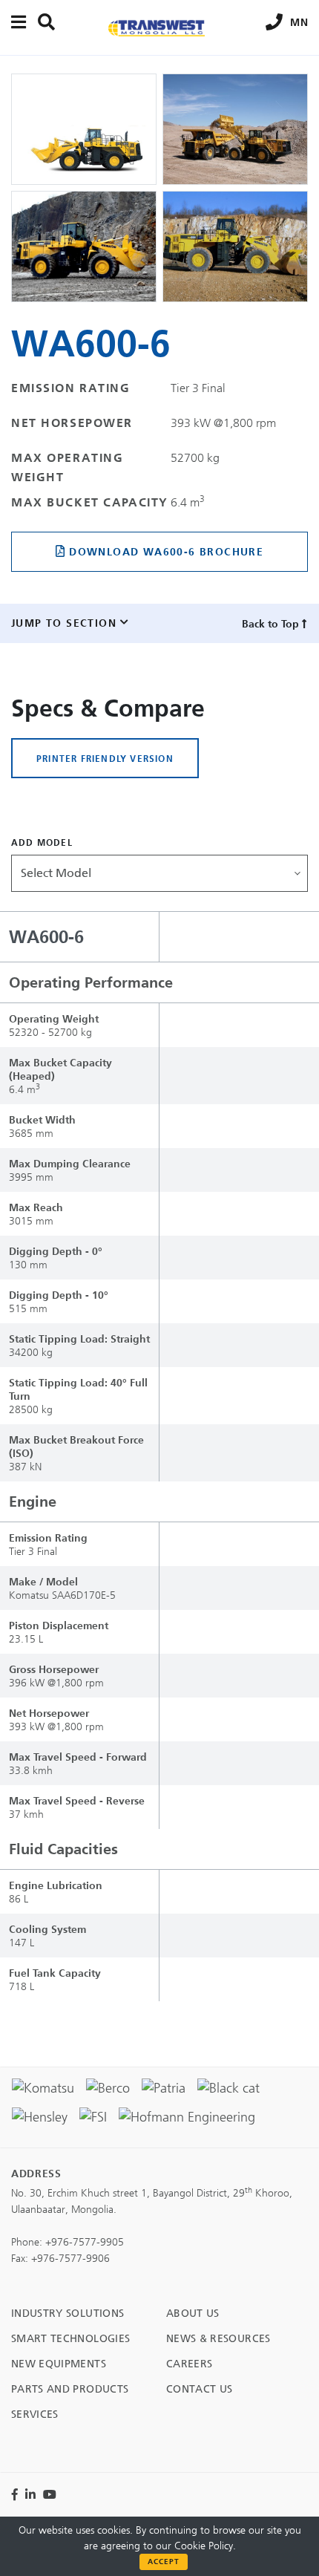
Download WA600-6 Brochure (166, 552)
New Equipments (59, 2364)
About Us (193, 2313)
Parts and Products (70, 2389)
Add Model (42, 842)
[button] (159, 873)
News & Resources (218, 2339)
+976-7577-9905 (85, 2242)
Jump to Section (64, 623)
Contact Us (200, 2389)
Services (35, 2414)
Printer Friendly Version (105, 758)
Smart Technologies (70, 2339)
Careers (189, 2364)
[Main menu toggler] (19, 22)
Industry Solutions (68, 2313)
